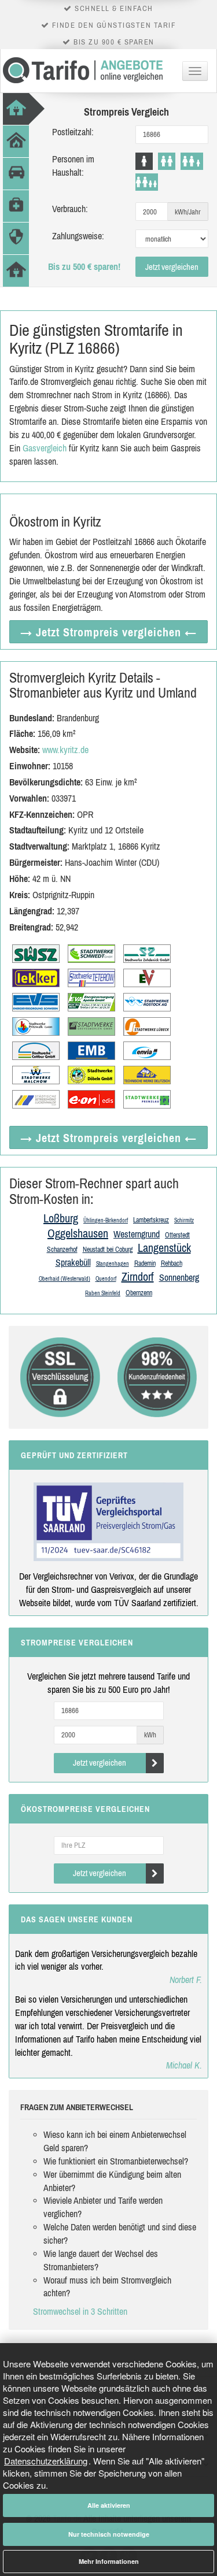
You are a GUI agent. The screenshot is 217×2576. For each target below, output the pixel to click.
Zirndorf (138, 1276)
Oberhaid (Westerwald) (65, 1279)
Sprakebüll (73, 1262)
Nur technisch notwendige (109, 2534)
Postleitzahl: (73, 132)
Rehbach (172, 1263)
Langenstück (164, 1248)
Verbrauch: (70, 209)
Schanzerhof (62, 1250)
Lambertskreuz (151, 1220)
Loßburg (61, 1218)
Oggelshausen (78, 1233)
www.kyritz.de (65, 750)
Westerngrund (137, 1234)
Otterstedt (177, 1235)
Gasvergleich (45, 448)
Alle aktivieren (109, 2505)
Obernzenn (139, 1293)
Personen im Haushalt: (73, 166)
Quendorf (106, 1279)
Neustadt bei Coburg (108, 1250)
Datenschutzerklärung (46, 2461)
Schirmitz (184, 1220)
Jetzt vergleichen (172, 267)
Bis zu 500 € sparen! (84, 266)
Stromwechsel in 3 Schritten (80, 2311)
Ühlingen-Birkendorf (106, 1220)
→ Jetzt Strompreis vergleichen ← (108, 632)
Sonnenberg (179, 1277)
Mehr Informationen (109, 2561)
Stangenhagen (113, 1264)
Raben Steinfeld (103, 1293)
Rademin (145, 1263)
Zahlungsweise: (78, 236)
